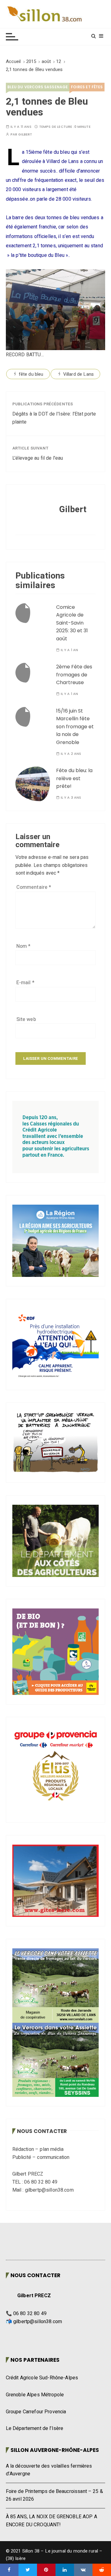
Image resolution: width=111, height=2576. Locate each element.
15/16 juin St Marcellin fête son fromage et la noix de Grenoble (75, 727)
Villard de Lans (78, 374)
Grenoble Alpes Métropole (35, 2395)
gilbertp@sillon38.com (38, 2322)
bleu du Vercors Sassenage (38, 87)
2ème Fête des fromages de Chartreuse (74, 675)
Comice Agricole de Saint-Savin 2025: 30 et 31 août (72, 623)
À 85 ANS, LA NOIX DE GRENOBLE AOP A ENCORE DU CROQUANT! (51, 2521)
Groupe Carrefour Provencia (36, 2412)
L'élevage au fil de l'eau (38, 458)
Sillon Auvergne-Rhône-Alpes (55, 2450)
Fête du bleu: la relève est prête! (74, 778)
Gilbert (25, 134)
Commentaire (34, 887)
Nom (24, 946)
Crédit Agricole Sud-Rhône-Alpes (42, 2378)
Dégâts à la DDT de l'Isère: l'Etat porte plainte (54, 418)
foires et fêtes (87, 87)
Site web (26, 1019)
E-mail (25, 983)
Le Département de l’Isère (35, 2428)
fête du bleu (31, 374)
